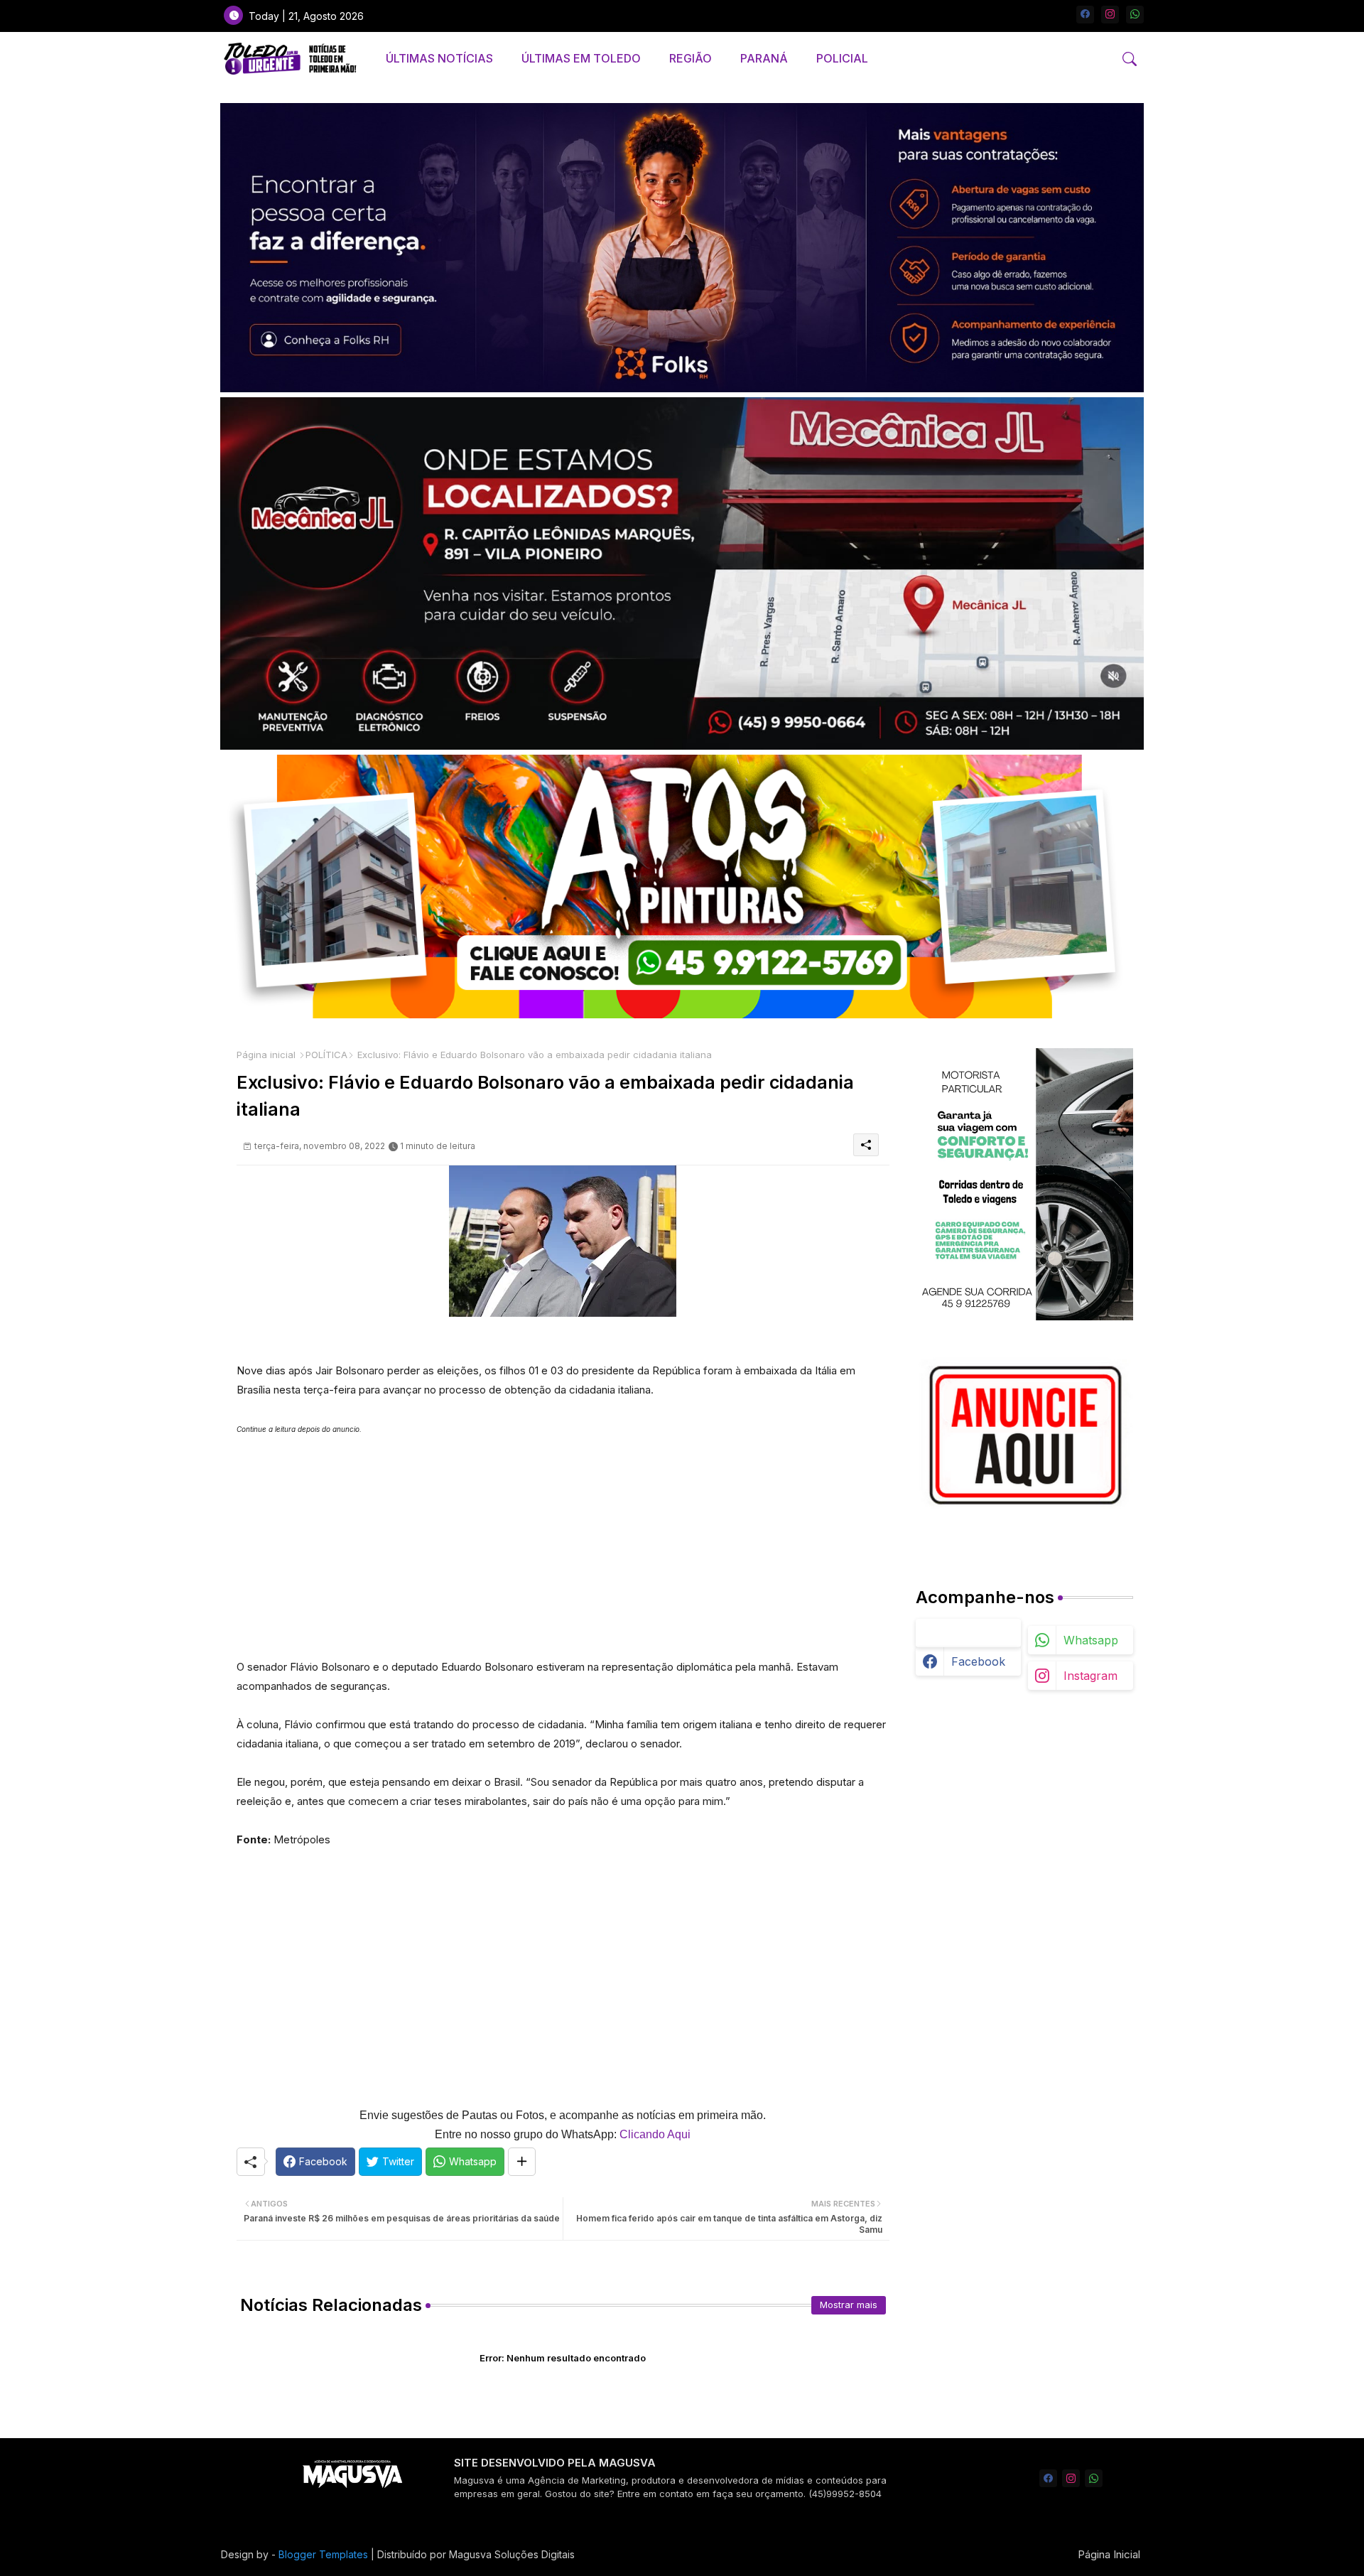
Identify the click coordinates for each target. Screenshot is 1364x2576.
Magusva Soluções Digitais (512, 2554)
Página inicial (266, 1055)
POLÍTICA (326, 1055)
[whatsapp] (1135, 15)
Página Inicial (1109, 2554)
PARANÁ (764, 58)
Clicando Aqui (655, 2134)
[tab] (439, 59)
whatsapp (1091, 1640)
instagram (1090, 1676)
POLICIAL (842, 58)
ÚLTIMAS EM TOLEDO (581, 58)
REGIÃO (691, 58)
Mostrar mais (849, 2305)
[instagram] (1110, 15)
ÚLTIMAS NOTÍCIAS (439, 58)
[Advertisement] (563, 1538)
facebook (978, 1661)
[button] (1130, 59)
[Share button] (522, 2162)
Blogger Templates (323, 2554)
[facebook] (1085, 15)
